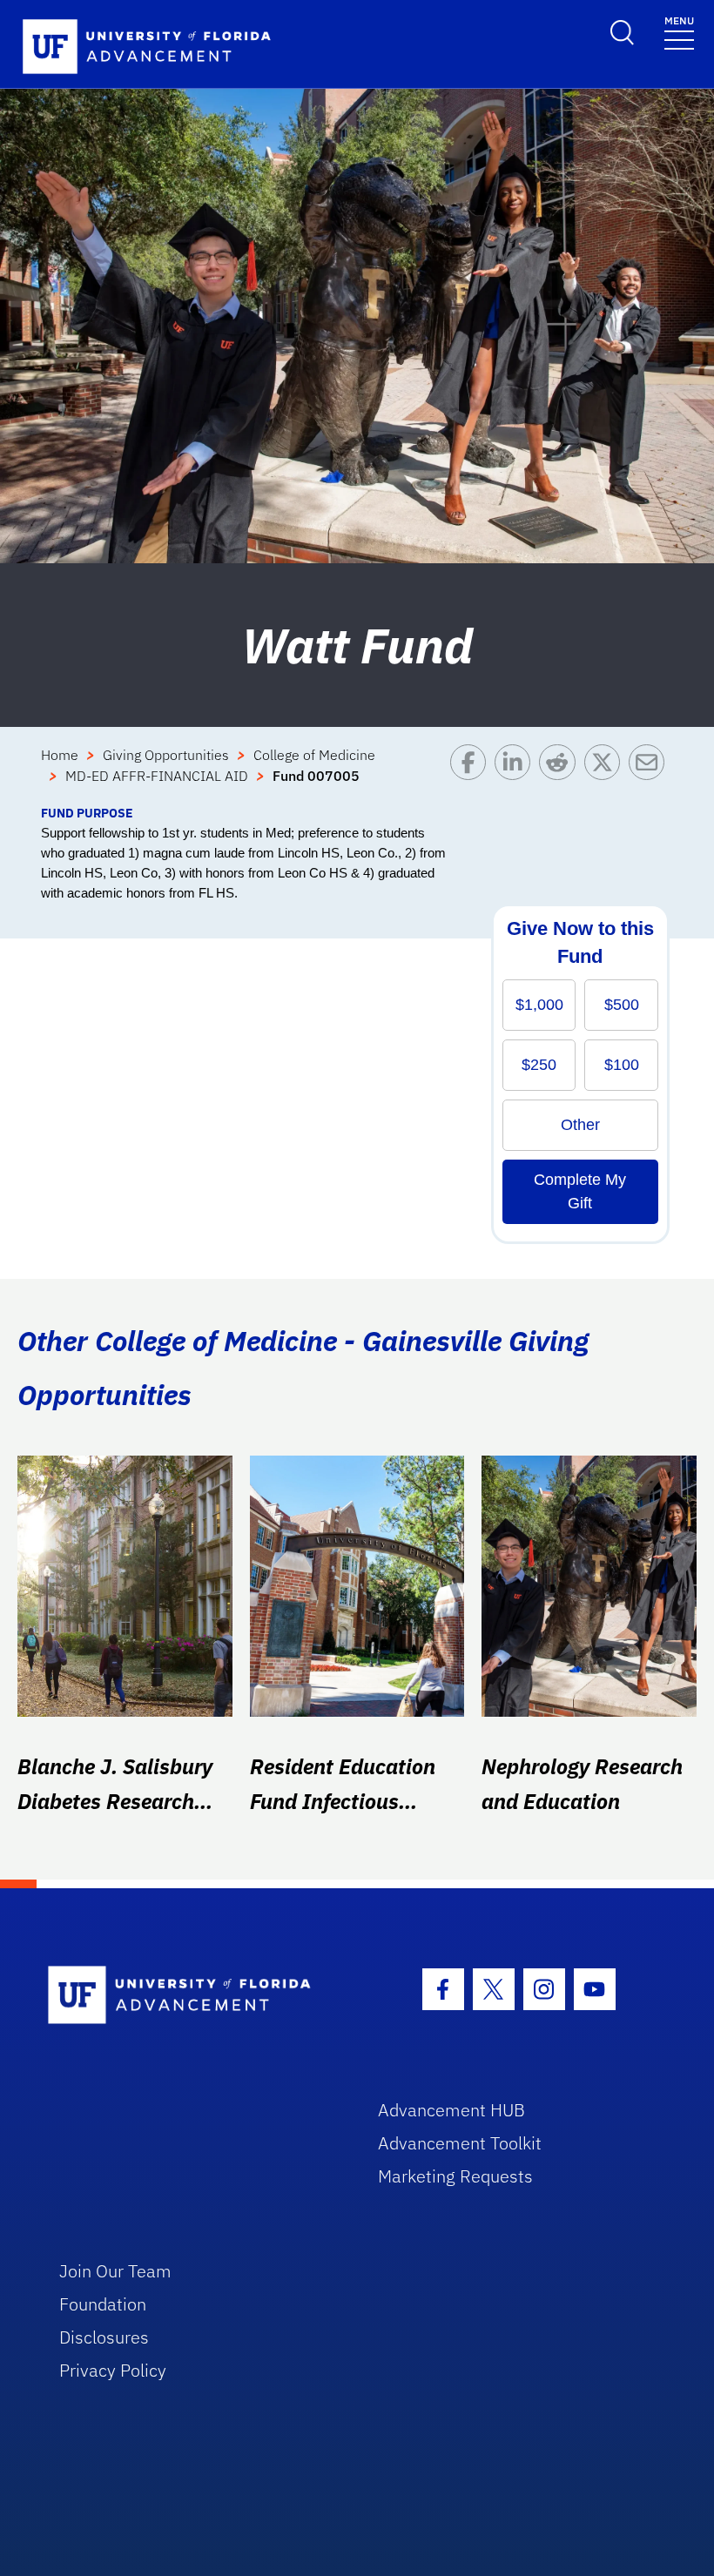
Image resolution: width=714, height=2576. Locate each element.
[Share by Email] (651, 774)
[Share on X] (606, 774)
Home (60, 755)
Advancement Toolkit (460, 2143)
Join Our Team (115, 2271)
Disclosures (104, 2337)
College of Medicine (314, 755)
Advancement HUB (451, 2110)
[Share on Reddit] (561, 774)
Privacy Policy (113, 2370)
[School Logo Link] (193, 1996)
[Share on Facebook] (472, 774)
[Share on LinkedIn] (517, 774)
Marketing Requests (455, 2176)
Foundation (103, 2304)
